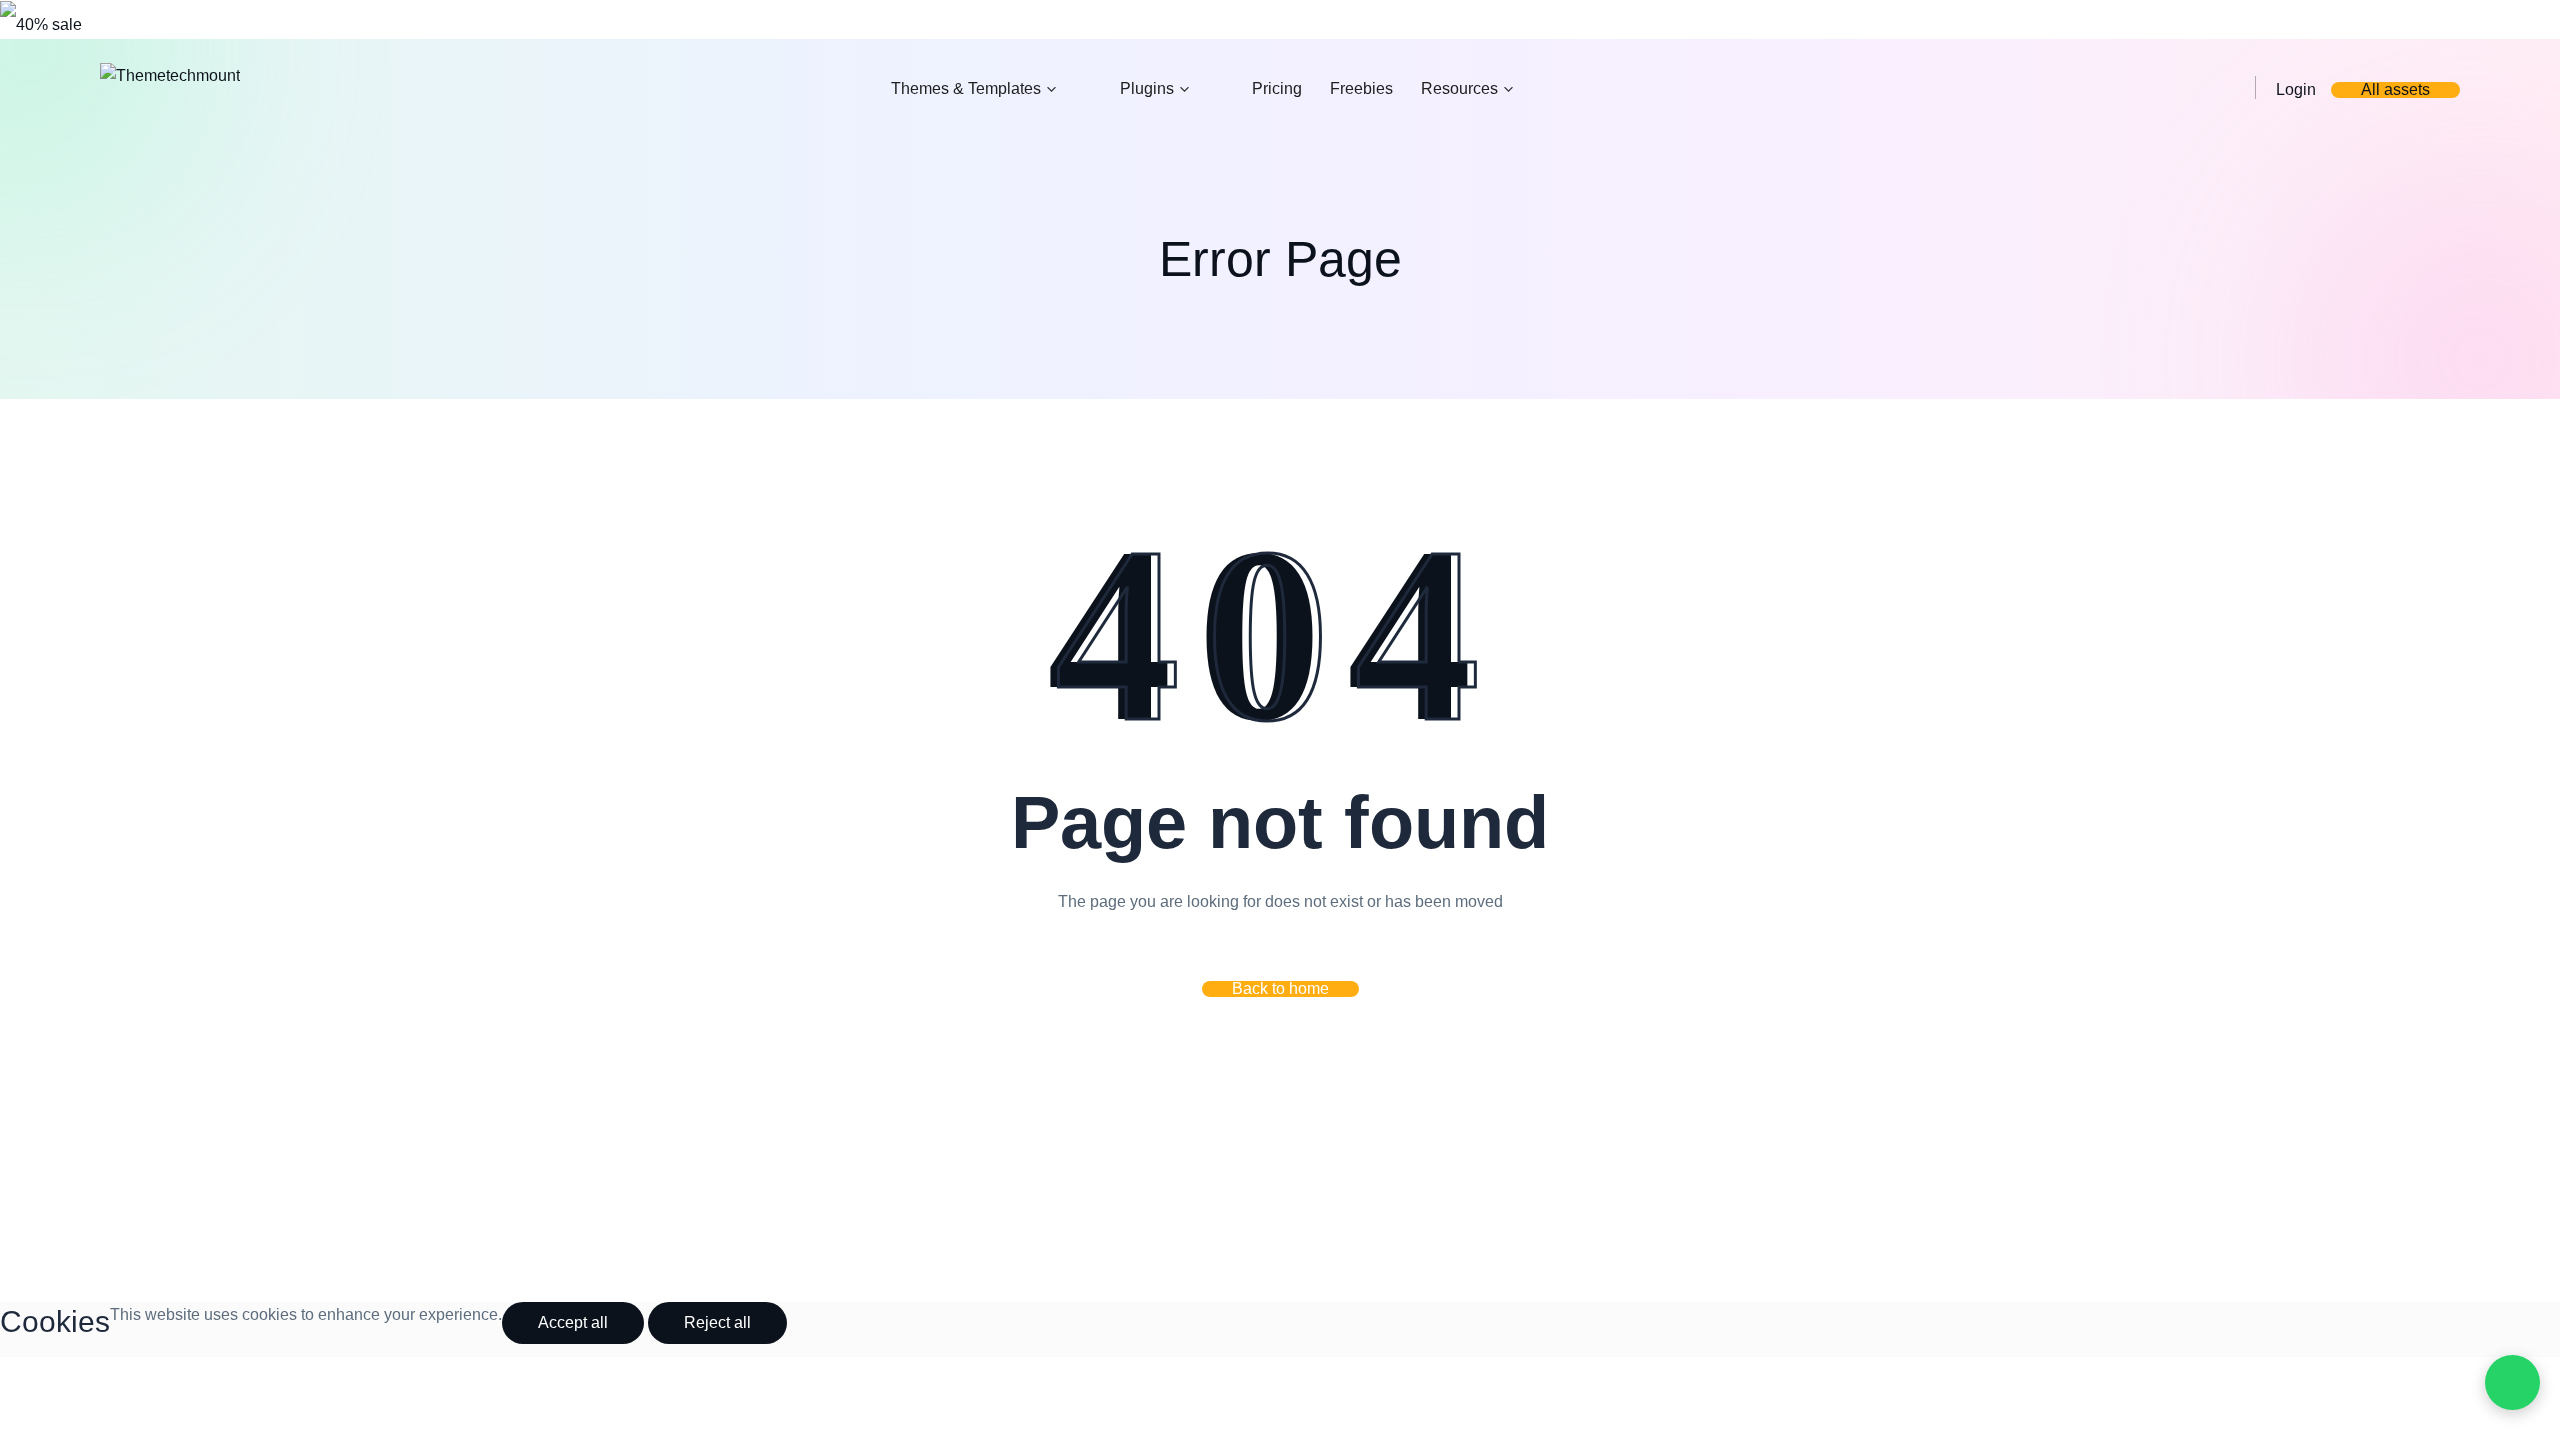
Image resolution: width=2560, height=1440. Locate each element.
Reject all (717, 1322)
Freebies (1361, 88)
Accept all (573, 1322)
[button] (1280, 989)
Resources (1459, 88)
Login (2296, 89)
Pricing (1277, 88)
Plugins (1147, 88)
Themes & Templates (966, 88)
